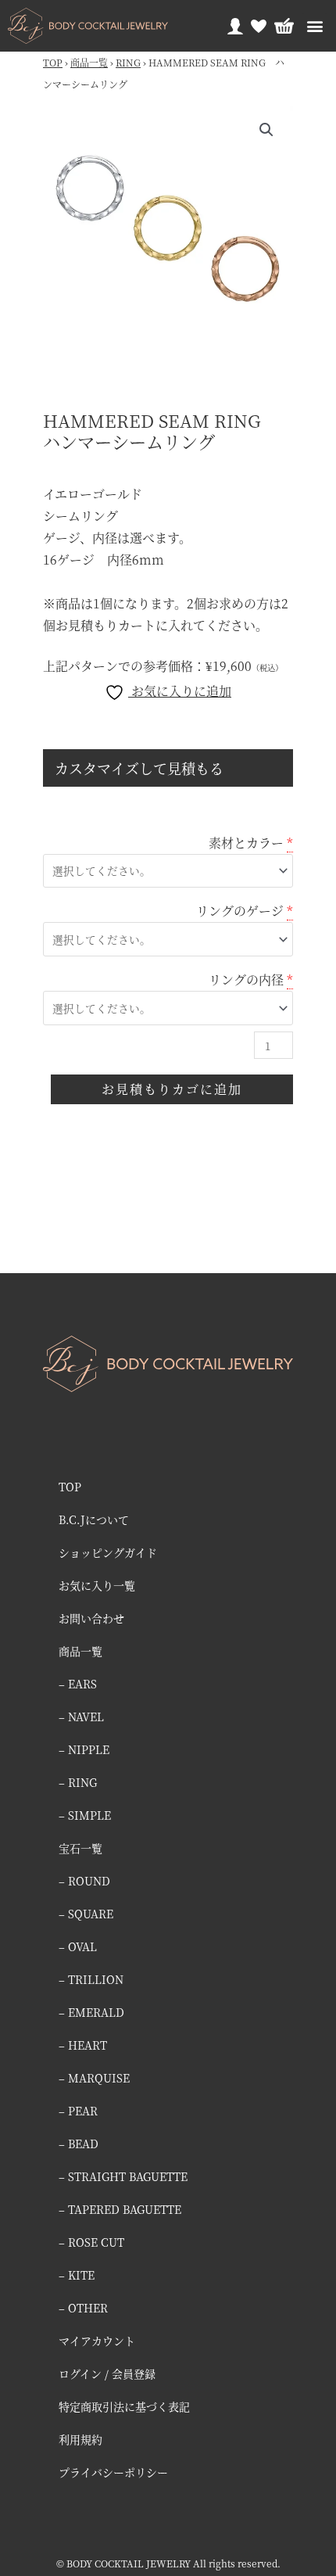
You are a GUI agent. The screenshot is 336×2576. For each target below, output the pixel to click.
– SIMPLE (85, 1815)
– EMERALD (91, 2012)
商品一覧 (89, 62)
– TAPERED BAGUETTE (120, 2209)
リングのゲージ (240, 911)
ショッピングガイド (108, 1552)
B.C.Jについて (94, 1519)
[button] (315, 26)
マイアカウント (97, 2341)
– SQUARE (86, 1914)
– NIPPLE (84, 1749)
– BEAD (79, 2144)
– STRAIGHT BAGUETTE (123, 2176)
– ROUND (84, 1881)
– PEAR (78, 2111)
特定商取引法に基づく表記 (124, 2406)
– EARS (78, 1684)
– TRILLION (91, 1979)
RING (128, 62)
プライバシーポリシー (113, 2472)
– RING (78, 1782)
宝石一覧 (80, 1848)
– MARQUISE (94, 2078)
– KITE (77, 2275)
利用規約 (80, 2439)
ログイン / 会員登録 (107, 2373)
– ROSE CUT (91, 2242)
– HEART (83, 2045)
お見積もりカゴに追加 (172, 1089)
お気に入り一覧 (97, 1585)
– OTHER (83, 2308)
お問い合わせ (91, 1618)
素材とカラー (246, 843)
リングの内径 (246, 979)
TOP (53, 62)
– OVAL (78, 1946)
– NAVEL (81, 1717)
